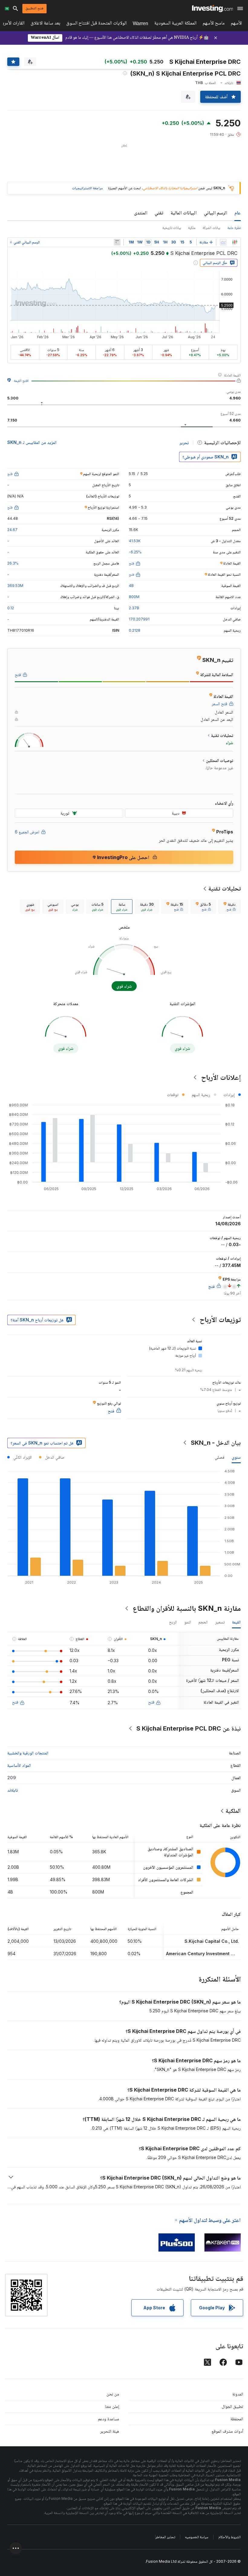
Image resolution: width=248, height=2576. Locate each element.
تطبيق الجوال (232, 2406)
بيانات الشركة (211, 228)
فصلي (220, 1457)
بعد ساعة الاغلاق (45, 24)
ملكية (192, 228)
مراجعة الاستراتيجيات (87, 188)
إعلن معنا (112, 2406)
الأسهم (236, 24)
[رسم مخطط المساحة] (223, 242)
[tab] (230, 907)
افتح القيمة (21, 381)
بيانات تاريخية (172, 228)
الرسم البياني (215, 213)
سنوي (236, 1457)
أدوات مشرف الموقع (227, 2431)
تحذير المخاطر (165, 2537)
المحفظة (237, 2419)
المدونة (238, 2394)
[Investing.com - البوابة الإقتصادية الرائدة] (212, 8)
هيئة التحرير (110, 2431)
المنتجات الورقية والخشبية (28, 1753)
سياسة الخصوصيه (197, 2537)
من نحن (113, 2394)
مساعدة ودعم (109, 2419)
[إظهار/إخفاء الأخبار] (117, 242)
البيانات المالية (184, 213)
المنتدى (141, 213)
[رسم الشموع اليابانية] (235, 242)
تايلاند (13, 1790)
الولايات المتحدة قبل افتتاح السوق (96, 24)
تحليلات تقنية (225, 888)
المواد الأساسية (19, 1765)
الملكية (233, 1811)
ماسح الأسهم (214, 24)
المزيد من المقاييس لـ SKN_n (32, 442)
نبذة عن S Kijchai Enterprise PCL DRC (189, 1728)
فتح (151, 1702)
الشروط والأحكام (230, 2537)
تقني (159, 213)
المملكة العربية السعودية (175, 24)
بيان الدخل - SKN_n (216, 1443)
